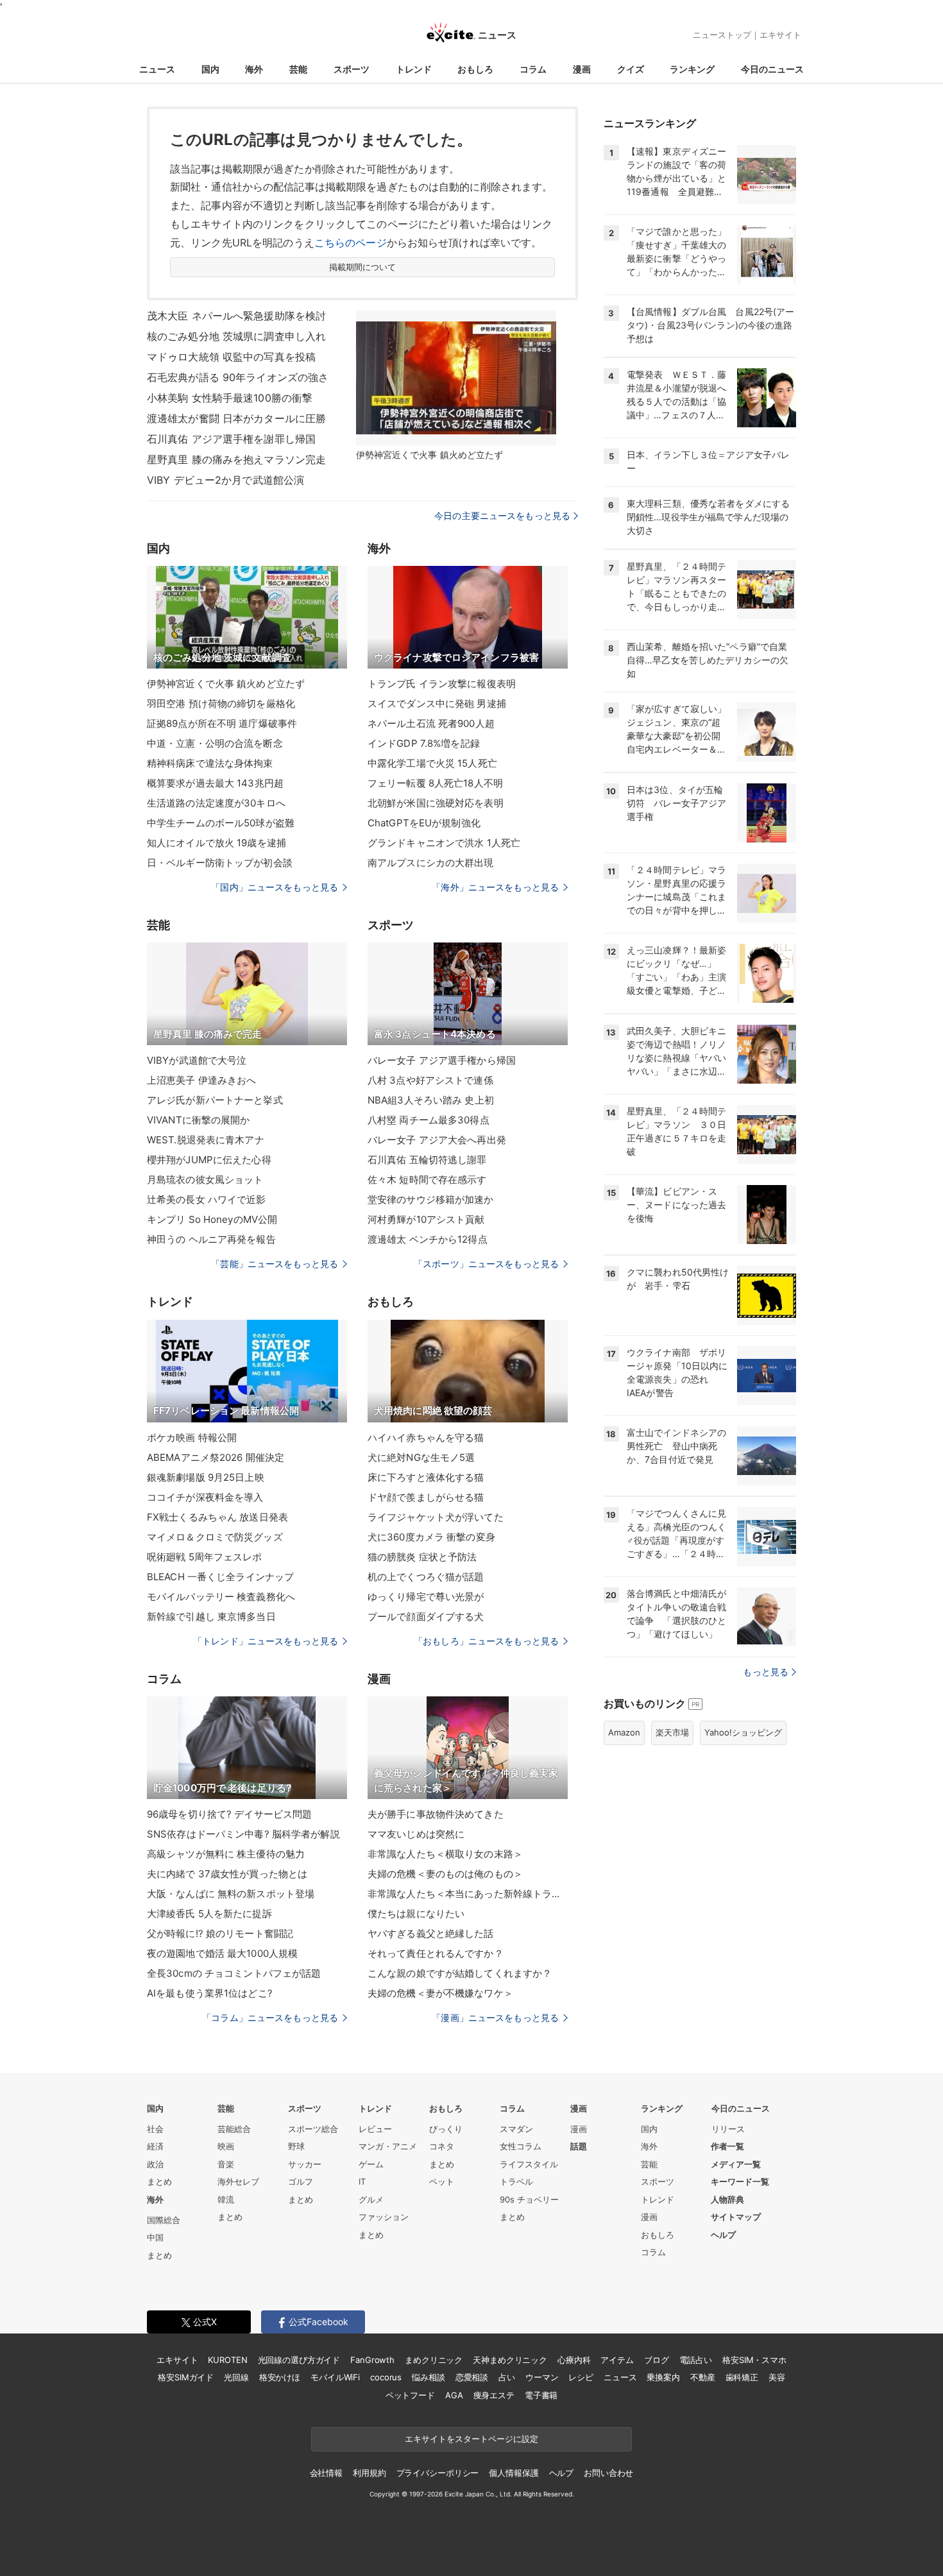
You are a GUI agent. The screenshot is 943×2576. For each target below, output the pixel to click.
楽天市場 (672, 1732)
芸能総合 (234, 2129)
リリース (728, 2129)
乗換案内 (663, 2377)
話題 (579, 2146)
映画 (226, 2146)
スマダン (516, 2129)
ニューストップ (722, 35)
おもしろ (475, 69)
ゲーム (371, 2164)
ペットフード (410, 2395)
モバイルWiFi (335, 2377)
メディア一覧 (736, 2164)
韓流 (226, 2199)
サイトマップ (736, 2217)
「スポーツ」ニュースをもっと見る (486, 1264)
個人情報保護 (514, 2473)
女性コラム (521, 2146)
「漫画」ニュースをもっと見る (495, 2017)
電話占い (696, 2360)
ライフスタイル (529, 2164)
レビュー (375, 2129)
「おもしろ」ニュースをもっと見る (486, 1641)
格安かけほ (280, 2377)
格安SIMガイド (186, 2377)
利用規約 (369, 2473)
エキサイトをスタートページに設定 (471, 2439)
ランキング (692, 69)
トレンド (414, 69)
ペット (442, 2181)
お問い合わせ (608, 2473)
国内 (210, 69)
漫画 (582, 69)
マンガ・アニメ (388, 2146)
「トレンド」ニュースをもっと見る (266, 1641)
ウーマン (542, 2377)
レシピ (581, 2377)
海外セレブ (238, 2181)
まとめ (159, 2181)
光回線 (236, 2377)
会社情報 (326, 2473)
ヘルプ (723, 2235)
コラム (533, 69)
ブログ (657, 2360)
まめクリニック (434, 2360)
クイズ (631, 69)
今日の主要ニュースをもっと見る (502, 516)
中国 (155, 2237)
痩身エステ (494, 2395)
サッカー (305, 2164)
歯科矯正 (742, 2377)
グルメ (371, 2199)
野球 (296, 2146)
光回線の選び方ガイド (299, 2360)
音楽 (226, 2164)
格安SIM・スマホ (754, 2360)
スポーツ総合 (313, 2129)
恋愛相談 (472, 2377)
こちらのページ (351, 243)
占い (507, 2377)
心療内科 (574, 2360)
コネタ (442, 2146)
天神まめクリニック (510, 2360)
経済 (155, 2146)
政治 (155, 2164)
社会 (155, 2129)
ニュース (157, 69)
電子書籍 (541, 2395)
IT (362, 2181)
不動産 (703, 2377)
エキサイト (780, 35)
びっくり (446, 2129)
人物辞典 (727, 2199)
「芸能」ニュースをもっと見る (275, 1264)
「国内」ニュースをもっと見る (275, 887)
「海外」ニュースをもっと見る (495, 887)
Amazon (624, 1732)
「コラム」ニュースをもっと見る (270, 2017)
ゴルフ (301, 2181)
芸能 (298, 69)
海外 (254, 69)
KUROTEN (227, 2360)
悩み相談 (428, 2377)
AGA (454, 2395)
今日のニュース (772, 69)
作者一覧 (727, 2146)
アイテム (617, 2360)
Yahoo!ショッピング (743, 1732)
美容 (777, 2377)
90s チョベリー (529, 2199)
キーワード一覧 (740, 2181)
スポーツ (352, 69)
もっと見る (766, 1672)
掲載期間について (363, 267)
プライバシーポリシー (438, 2473)
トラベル (516, 2181)
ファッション (384, 2217)
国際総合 (164, 2220)
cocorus (386, 2377)
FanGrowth (372, 2360)
